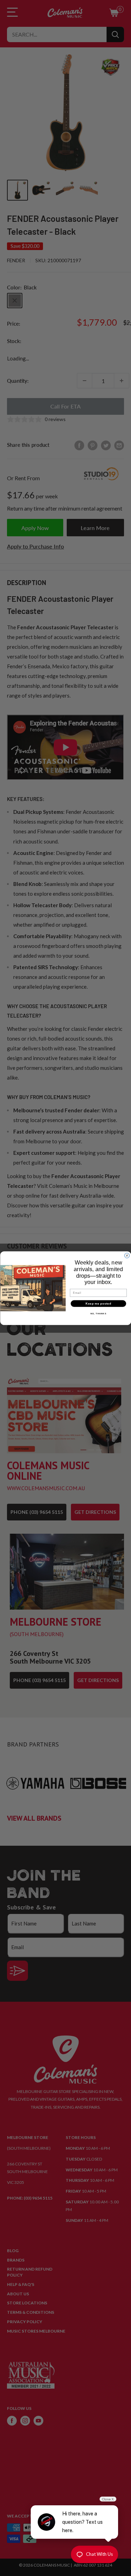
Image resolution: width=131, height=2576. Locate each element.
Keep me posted (98, 1303)
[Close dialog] (127, 1255)
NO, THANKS (98, 1313)
